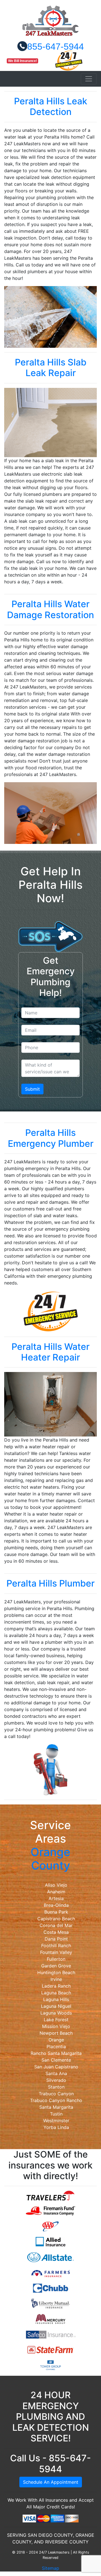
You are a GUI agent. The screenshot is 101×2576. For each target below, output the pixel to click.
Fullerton (56, 1959)
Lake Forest (56, 2020)
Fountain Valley (56, 1952)
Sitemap (50, 2568)
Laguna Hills (56, 1999)
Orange (56, 2040)
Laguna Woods (56, 2013)
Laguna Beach (56, 1993)
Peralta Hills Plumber (50, 1583)
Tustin (56, 2114)
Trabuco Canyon (56, 2094)
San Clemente (56, 2060)
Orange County (50, 1859)
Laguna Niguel (56, 2006)
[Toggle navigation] (89, 79)
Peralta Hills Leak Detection (51, 106)
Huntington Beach (56, 1972)
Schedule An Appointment (51, 2482)
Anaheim (56, 1892)
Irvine (56, 1979)
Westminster (56, 2121)
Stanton (56, 2087)
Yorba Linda (56, 2127)
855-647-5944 (56, 47)
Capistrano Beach (56, 1919)
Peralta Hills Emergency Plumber (51, 1138)
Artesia (56, 1898)
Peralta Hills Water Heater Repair (50, 1352)
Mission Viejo (56, 2026)
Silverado (56, 2080)
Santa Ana (56, 2073)
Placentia (56, 2046)
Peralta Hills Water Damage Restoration (50, 609)
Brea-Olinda (56, 1905)
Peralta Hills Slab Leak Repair (51, 368)
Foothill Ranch (56, 1946)
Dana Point (56, 1939)
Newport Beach (56, 2033)
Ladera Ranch (56, 1986)
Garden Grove (56, 1966)
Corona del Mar (56, 1925)
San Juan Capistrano (56, 2067)
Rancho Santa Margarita (56, 2053)
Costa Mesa (56, 1932)
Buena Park (56, 1912)
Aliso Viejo (56, 1885)
